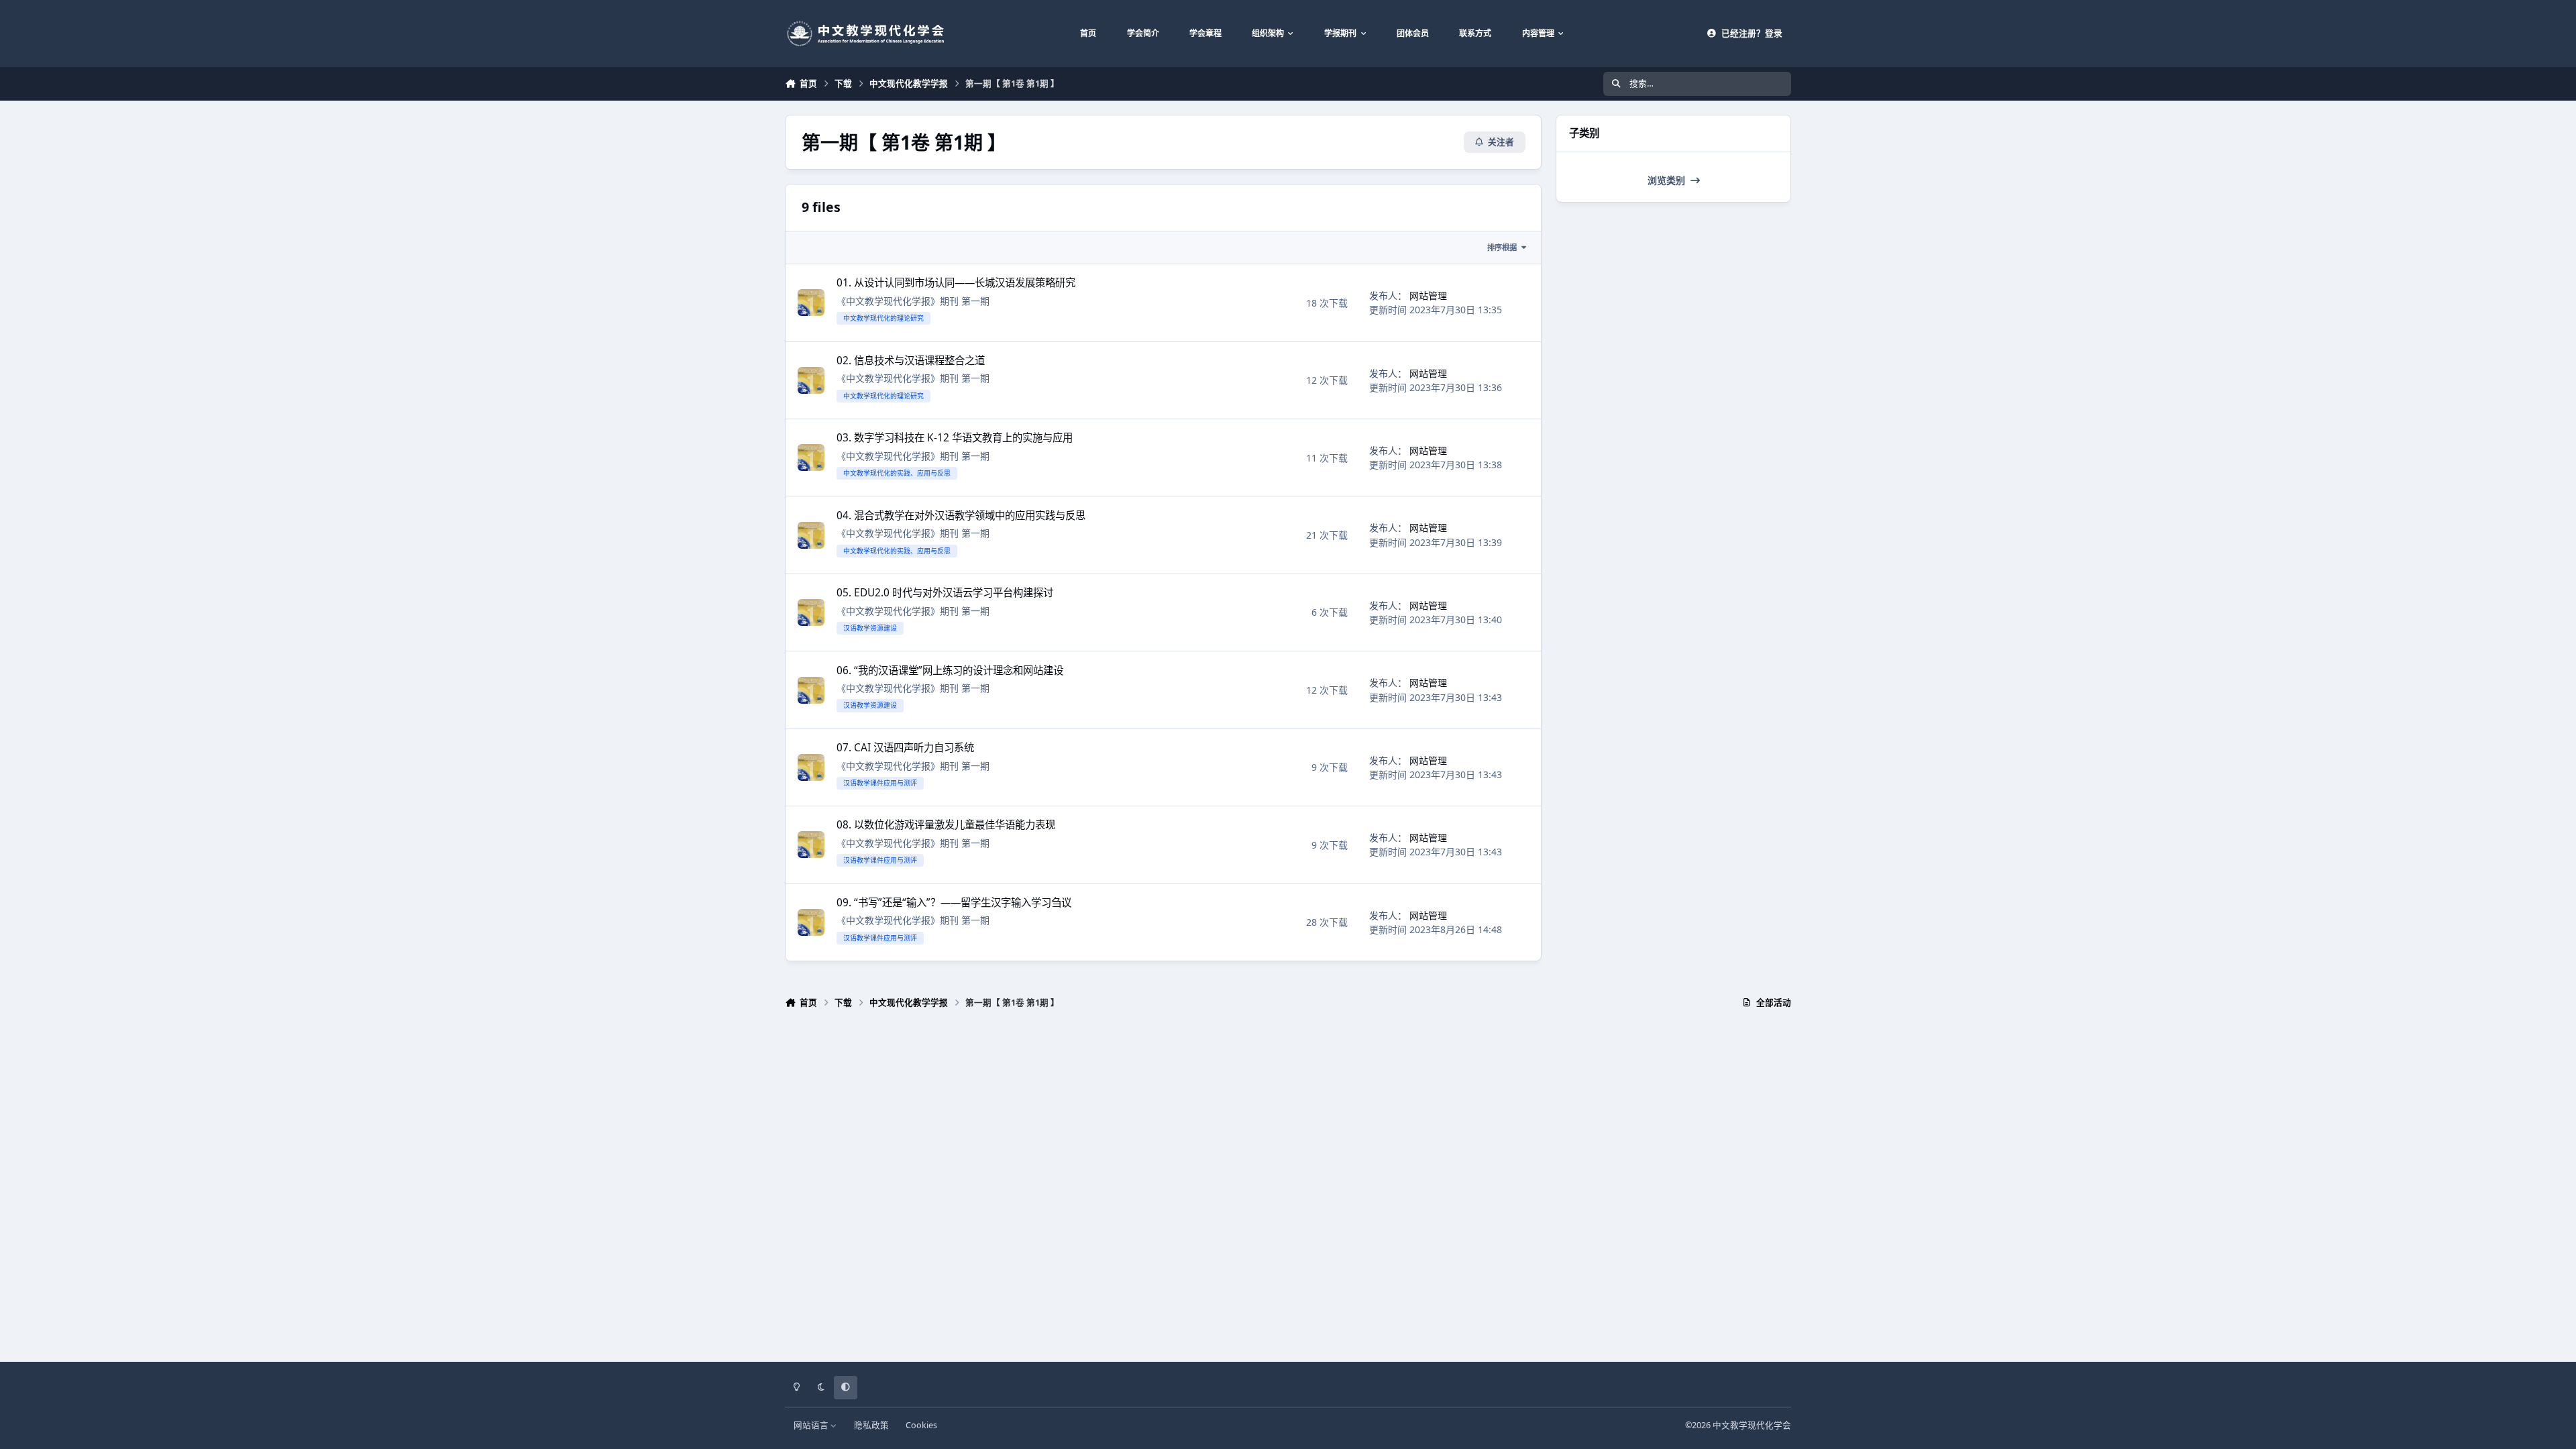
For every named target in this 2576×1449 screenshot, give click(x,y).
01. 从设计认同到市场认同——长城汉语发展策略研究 (956, 283)
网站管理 (1428, 296)
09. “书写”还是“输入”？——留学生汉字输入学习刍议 (954, 903)
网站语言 (812, 1425)
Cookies (921, 1425)
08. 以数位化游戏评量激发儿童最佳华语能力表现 (946, 825)
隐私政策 (871, 1425)
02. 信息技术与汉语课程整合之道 (911, 361)
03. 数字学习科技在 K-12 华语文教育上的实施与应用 (955, 438)
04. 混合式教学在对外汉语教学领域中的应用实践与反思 (961, 516)
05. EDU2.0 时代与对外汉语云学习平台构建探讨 (945, 593)
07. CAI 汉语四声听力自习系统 (905, 748)
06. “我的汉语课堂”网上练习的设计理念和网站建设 (950, 670)
